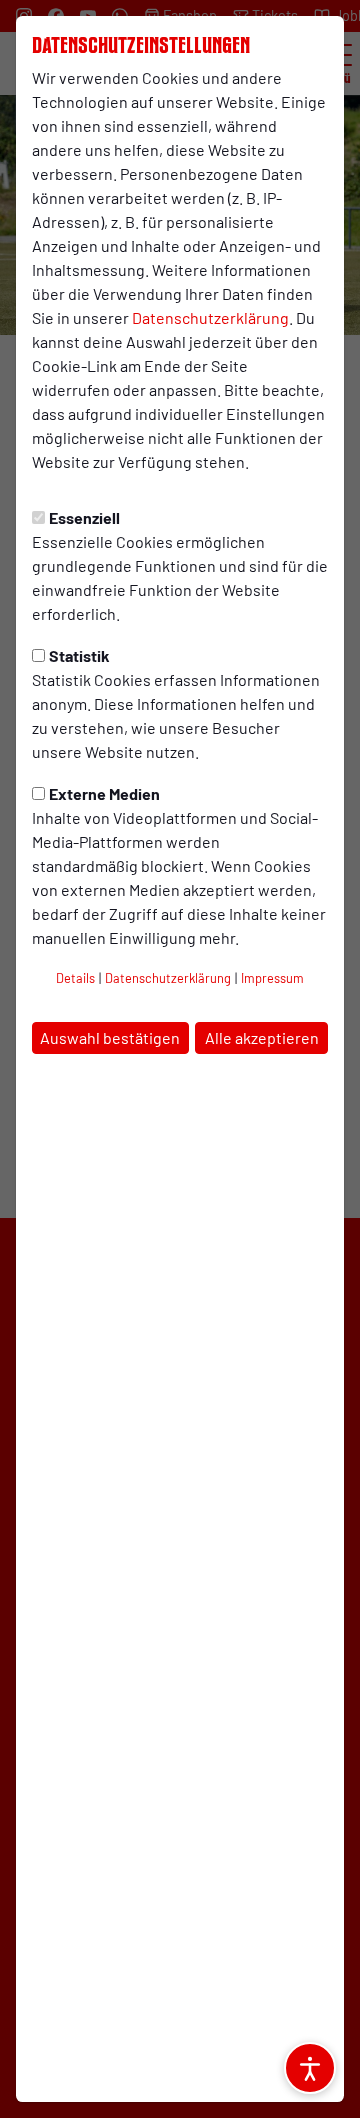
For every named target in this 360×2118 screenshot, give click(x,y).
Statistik (79, 655)
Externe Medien (104, 793)
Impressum (272, 978)
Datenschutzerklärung (210, 317)
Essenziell (84, 517)
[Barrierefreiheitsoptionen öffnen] (310, 2068)
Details (75, 978)
